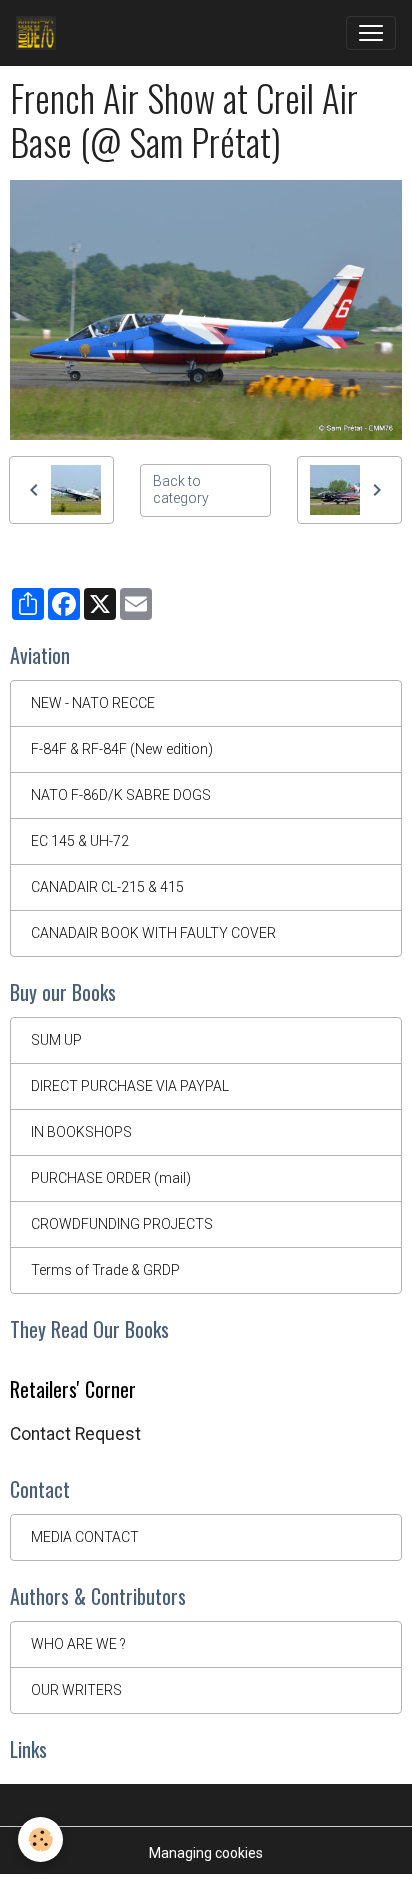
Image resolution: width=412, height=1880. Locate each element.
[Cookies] (40, 1839)
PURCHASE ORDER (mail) (111, 1178)
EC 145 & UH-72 (80, 841)
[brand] (40, 33)
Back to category (181, 490)
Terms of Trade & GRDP (105, 1270)
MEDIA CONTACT (85, 1537)
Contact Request (75, 1434)
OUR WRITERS (76, 1690)
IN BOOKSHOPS (81, 1132)
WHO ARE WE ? (78, 1644)
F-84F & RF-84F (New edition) (122, 749)
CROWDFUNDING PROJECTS (122, 1224)
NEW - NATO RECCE (93, 703)
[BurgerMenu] (371, 33)
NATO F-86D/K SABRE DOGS (121, 795)
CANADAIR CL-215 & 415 (107, 887)
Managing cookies (206, 1853)
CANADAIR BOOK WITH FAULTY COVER (153, 933)
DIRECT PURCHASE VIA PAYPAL (130, 1086)
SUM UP (56, 1040)
